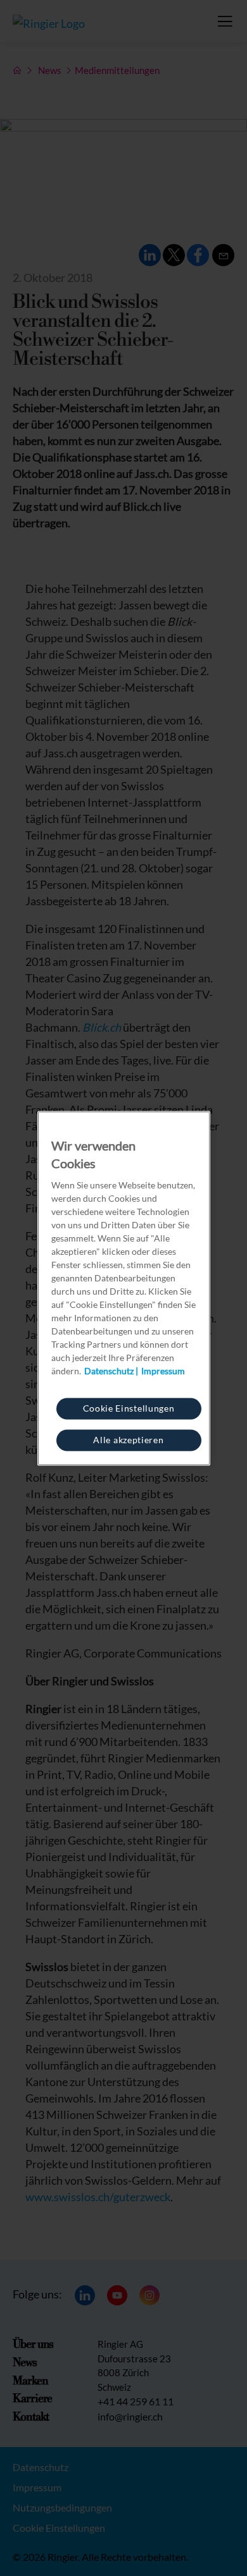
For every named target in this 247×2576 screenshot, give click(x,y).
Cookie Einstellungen (129, 1407)
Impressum (163, 1370)
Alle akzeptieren (128, 1439)
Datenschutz (109, 1370)
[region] (124, 1288)
